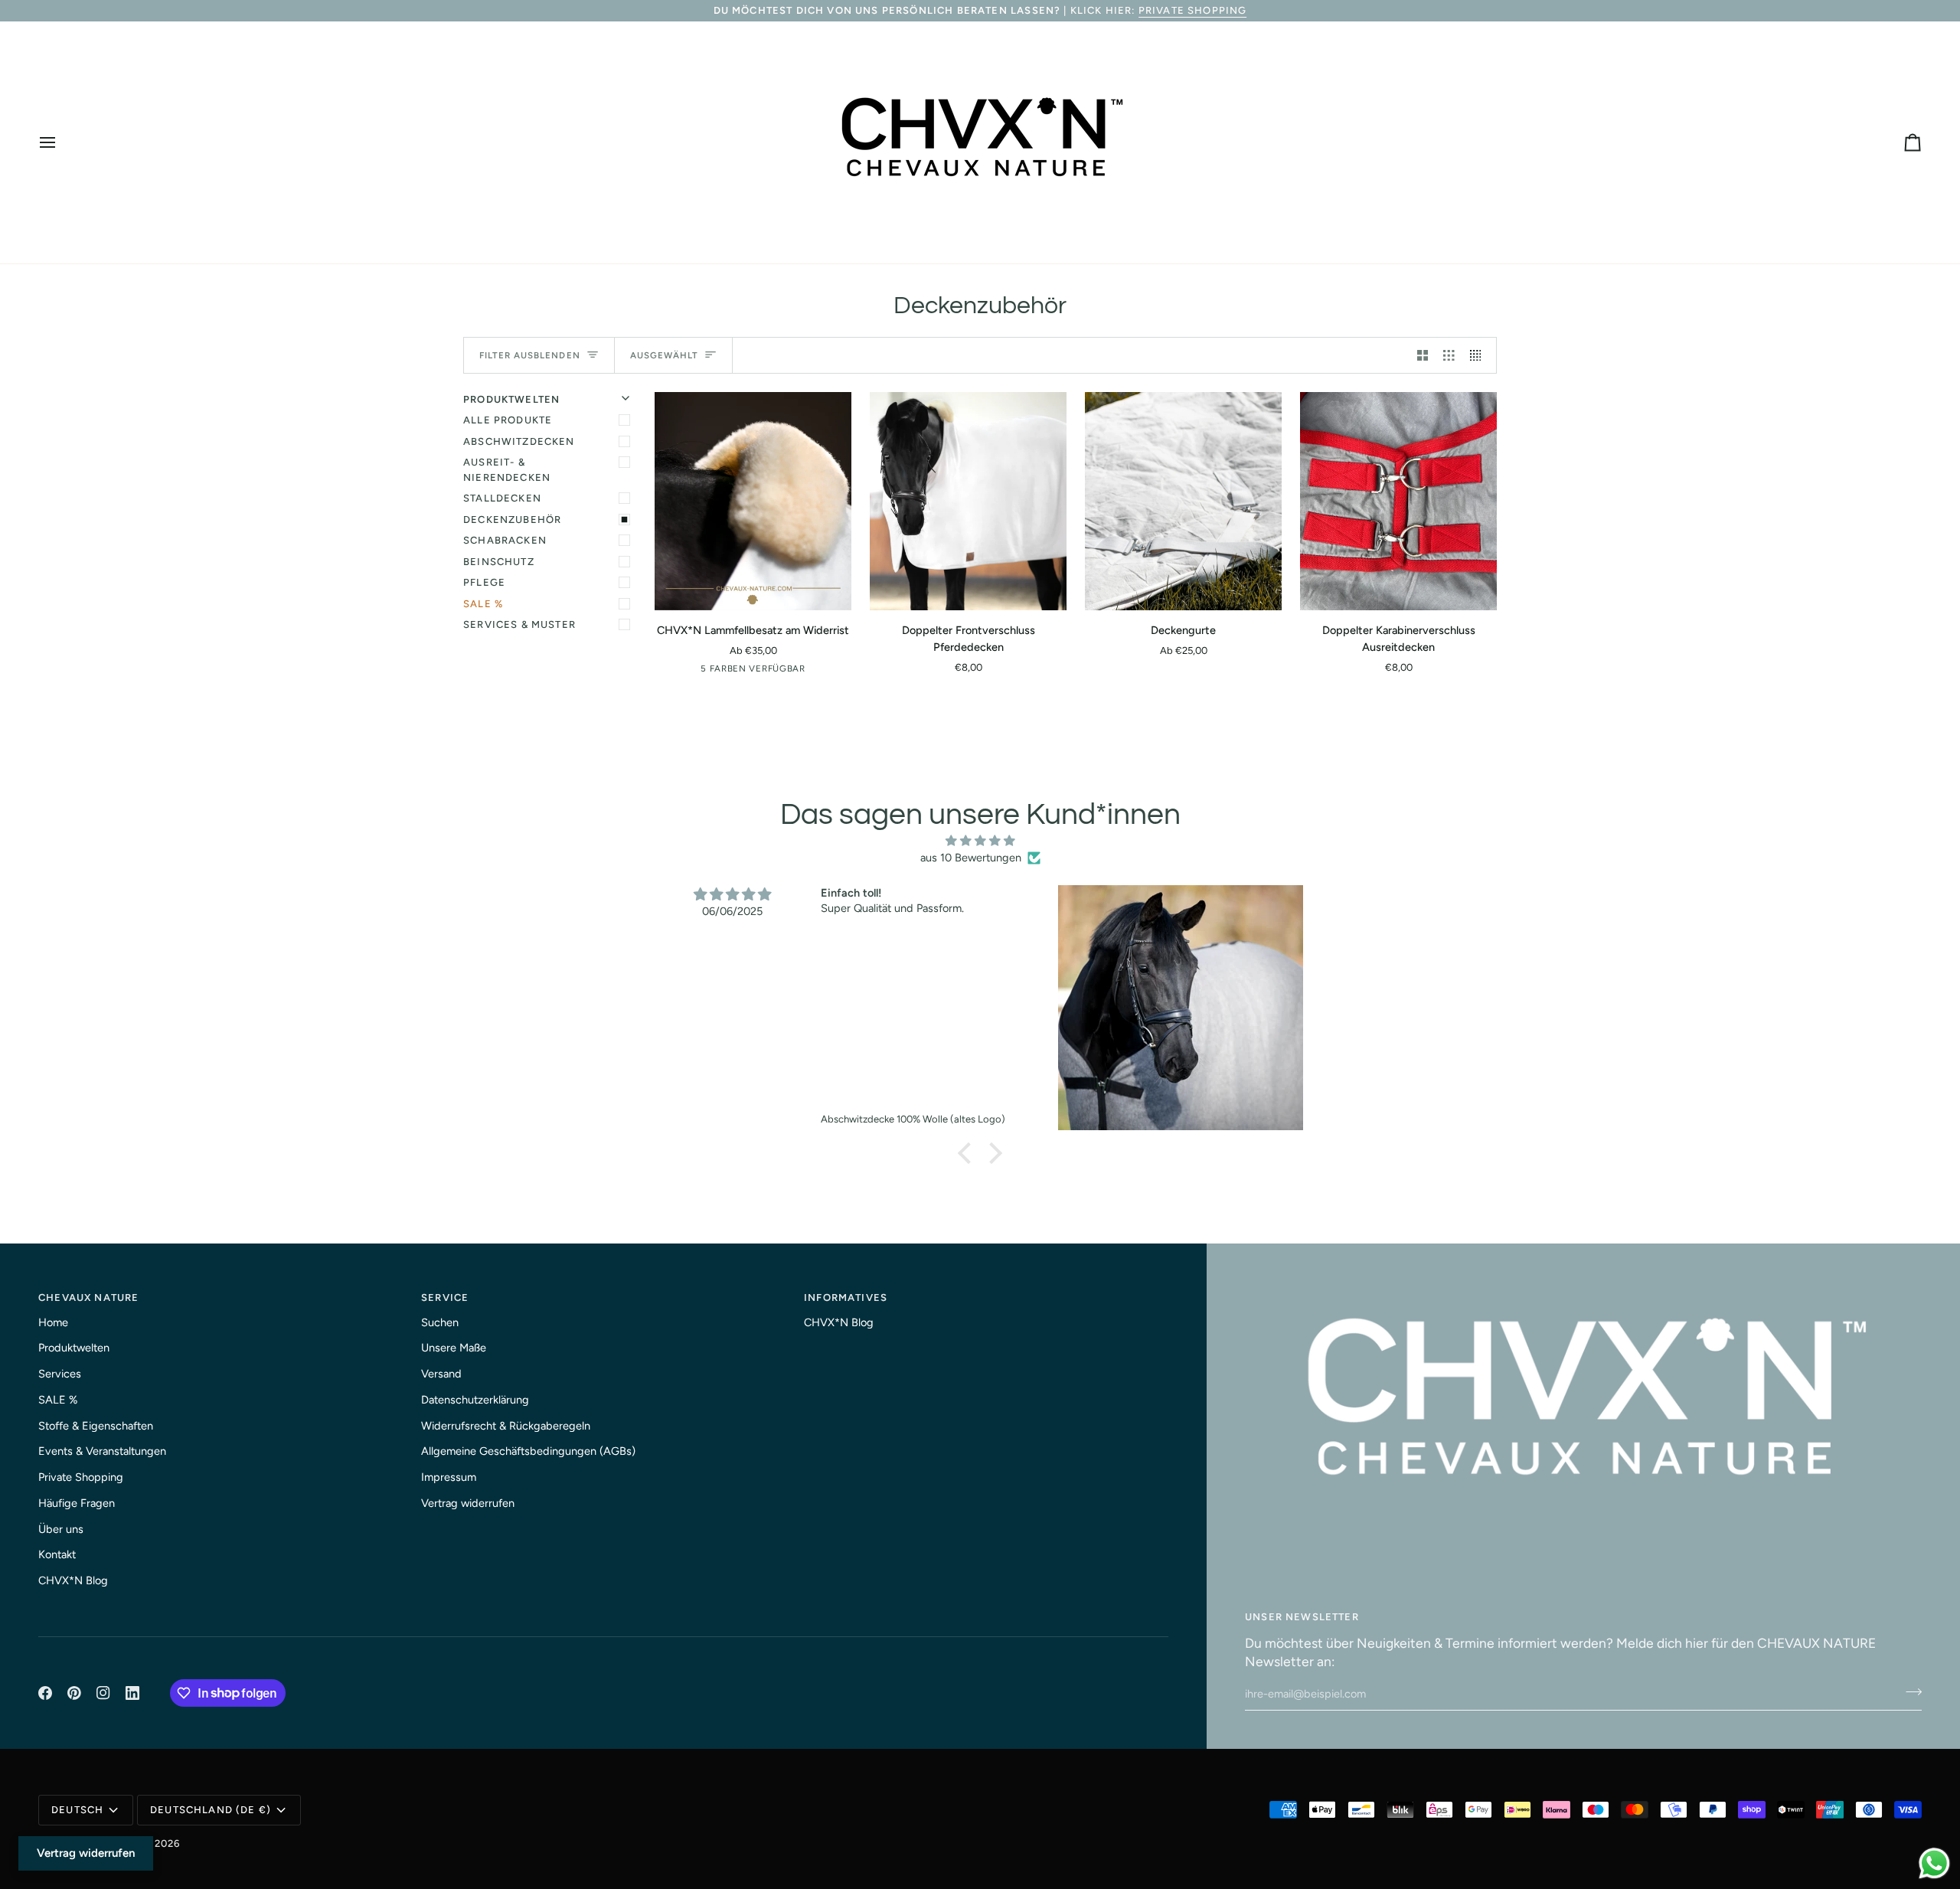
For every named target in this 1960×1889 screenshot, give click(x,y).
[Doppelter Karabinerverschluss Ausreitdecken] (1398, 502)
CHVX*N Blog (73, 1580)
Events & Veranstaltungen (102, 1451)
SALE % (483, 604)
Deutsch (77, 1810)
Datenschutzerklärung (475, 1400)
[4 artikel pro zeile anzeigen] (1480, 355)
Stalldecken (502, 498)
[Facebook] (45, 1693)
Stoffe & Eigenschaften (96, 1426)
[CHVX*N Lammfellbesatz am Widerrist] (753, 502)
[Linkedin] (132, 1693)
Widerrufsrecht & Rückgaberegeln (506, 1426)
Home (53, 1322)
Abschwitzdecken (519, 441)
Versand (441, 1374)
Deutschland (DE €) (211, 1810)
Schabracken (505, 540)
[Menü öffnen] (61, 142)
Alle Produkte (508, 420)
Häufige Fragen (77, 1503)
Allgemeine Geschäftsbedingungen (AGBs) (528, 1451)
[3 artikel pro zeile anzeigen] (1449, 355)
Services (60, 1374)
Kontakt (57, 1554)
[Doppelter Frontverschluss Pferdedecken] (968, 502)
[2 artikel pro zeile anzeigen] (1423, 355)
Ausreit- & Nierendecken (507, 470)
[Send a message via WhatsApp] (1934, 1863)
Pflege (484, 582)
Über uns (61, 1529)
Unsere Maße (454, 1348)
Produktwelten (74, 1348)
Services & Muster (519, 624)
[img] (980, 842)
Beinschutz (499, 562)
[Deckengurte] (1183, 502)
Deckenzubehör (512, 520)
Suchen (440, 1322)
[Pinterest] (74, 1693)
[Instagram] (103, 1693)
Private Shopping (1193, 10)
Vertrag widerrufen (468, 1503)
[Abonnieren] (1909, 1692)
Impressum (449, 1477)
